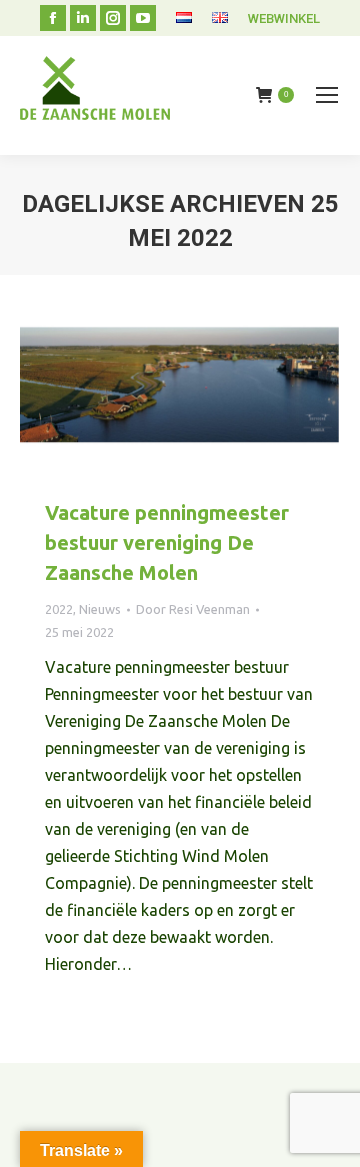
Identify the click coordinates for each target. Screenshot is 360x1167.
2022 (59, 609)
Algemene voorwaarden (176, 1034)
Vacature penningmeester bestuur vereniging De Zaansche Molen (167, 542)
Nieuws (100, 609)
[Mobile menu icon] (327, 95)
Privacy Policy (295, 1034)
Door (193, 609)
